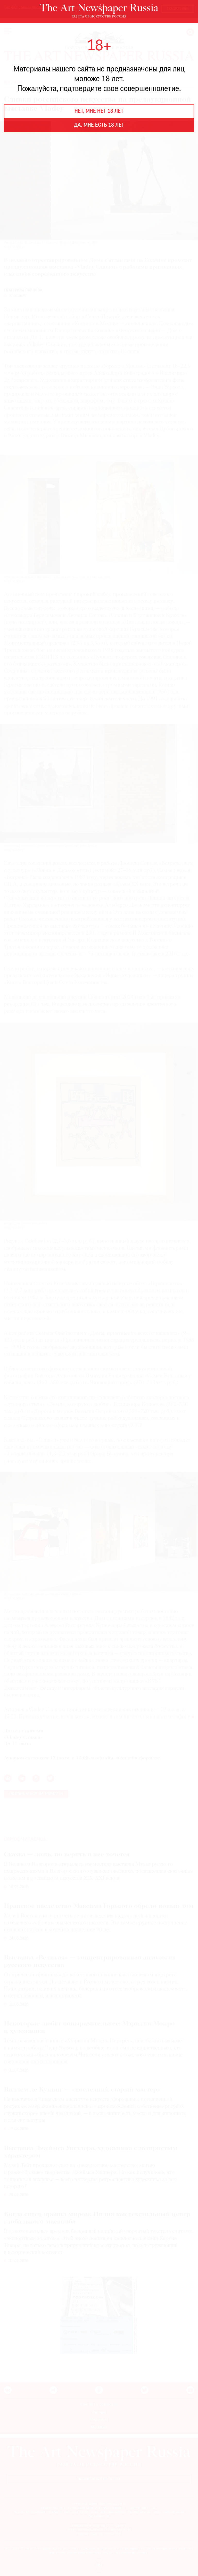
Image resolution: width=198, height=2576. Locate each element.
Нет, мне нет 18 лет (99, 111)
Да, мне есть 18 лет (99, 125)
